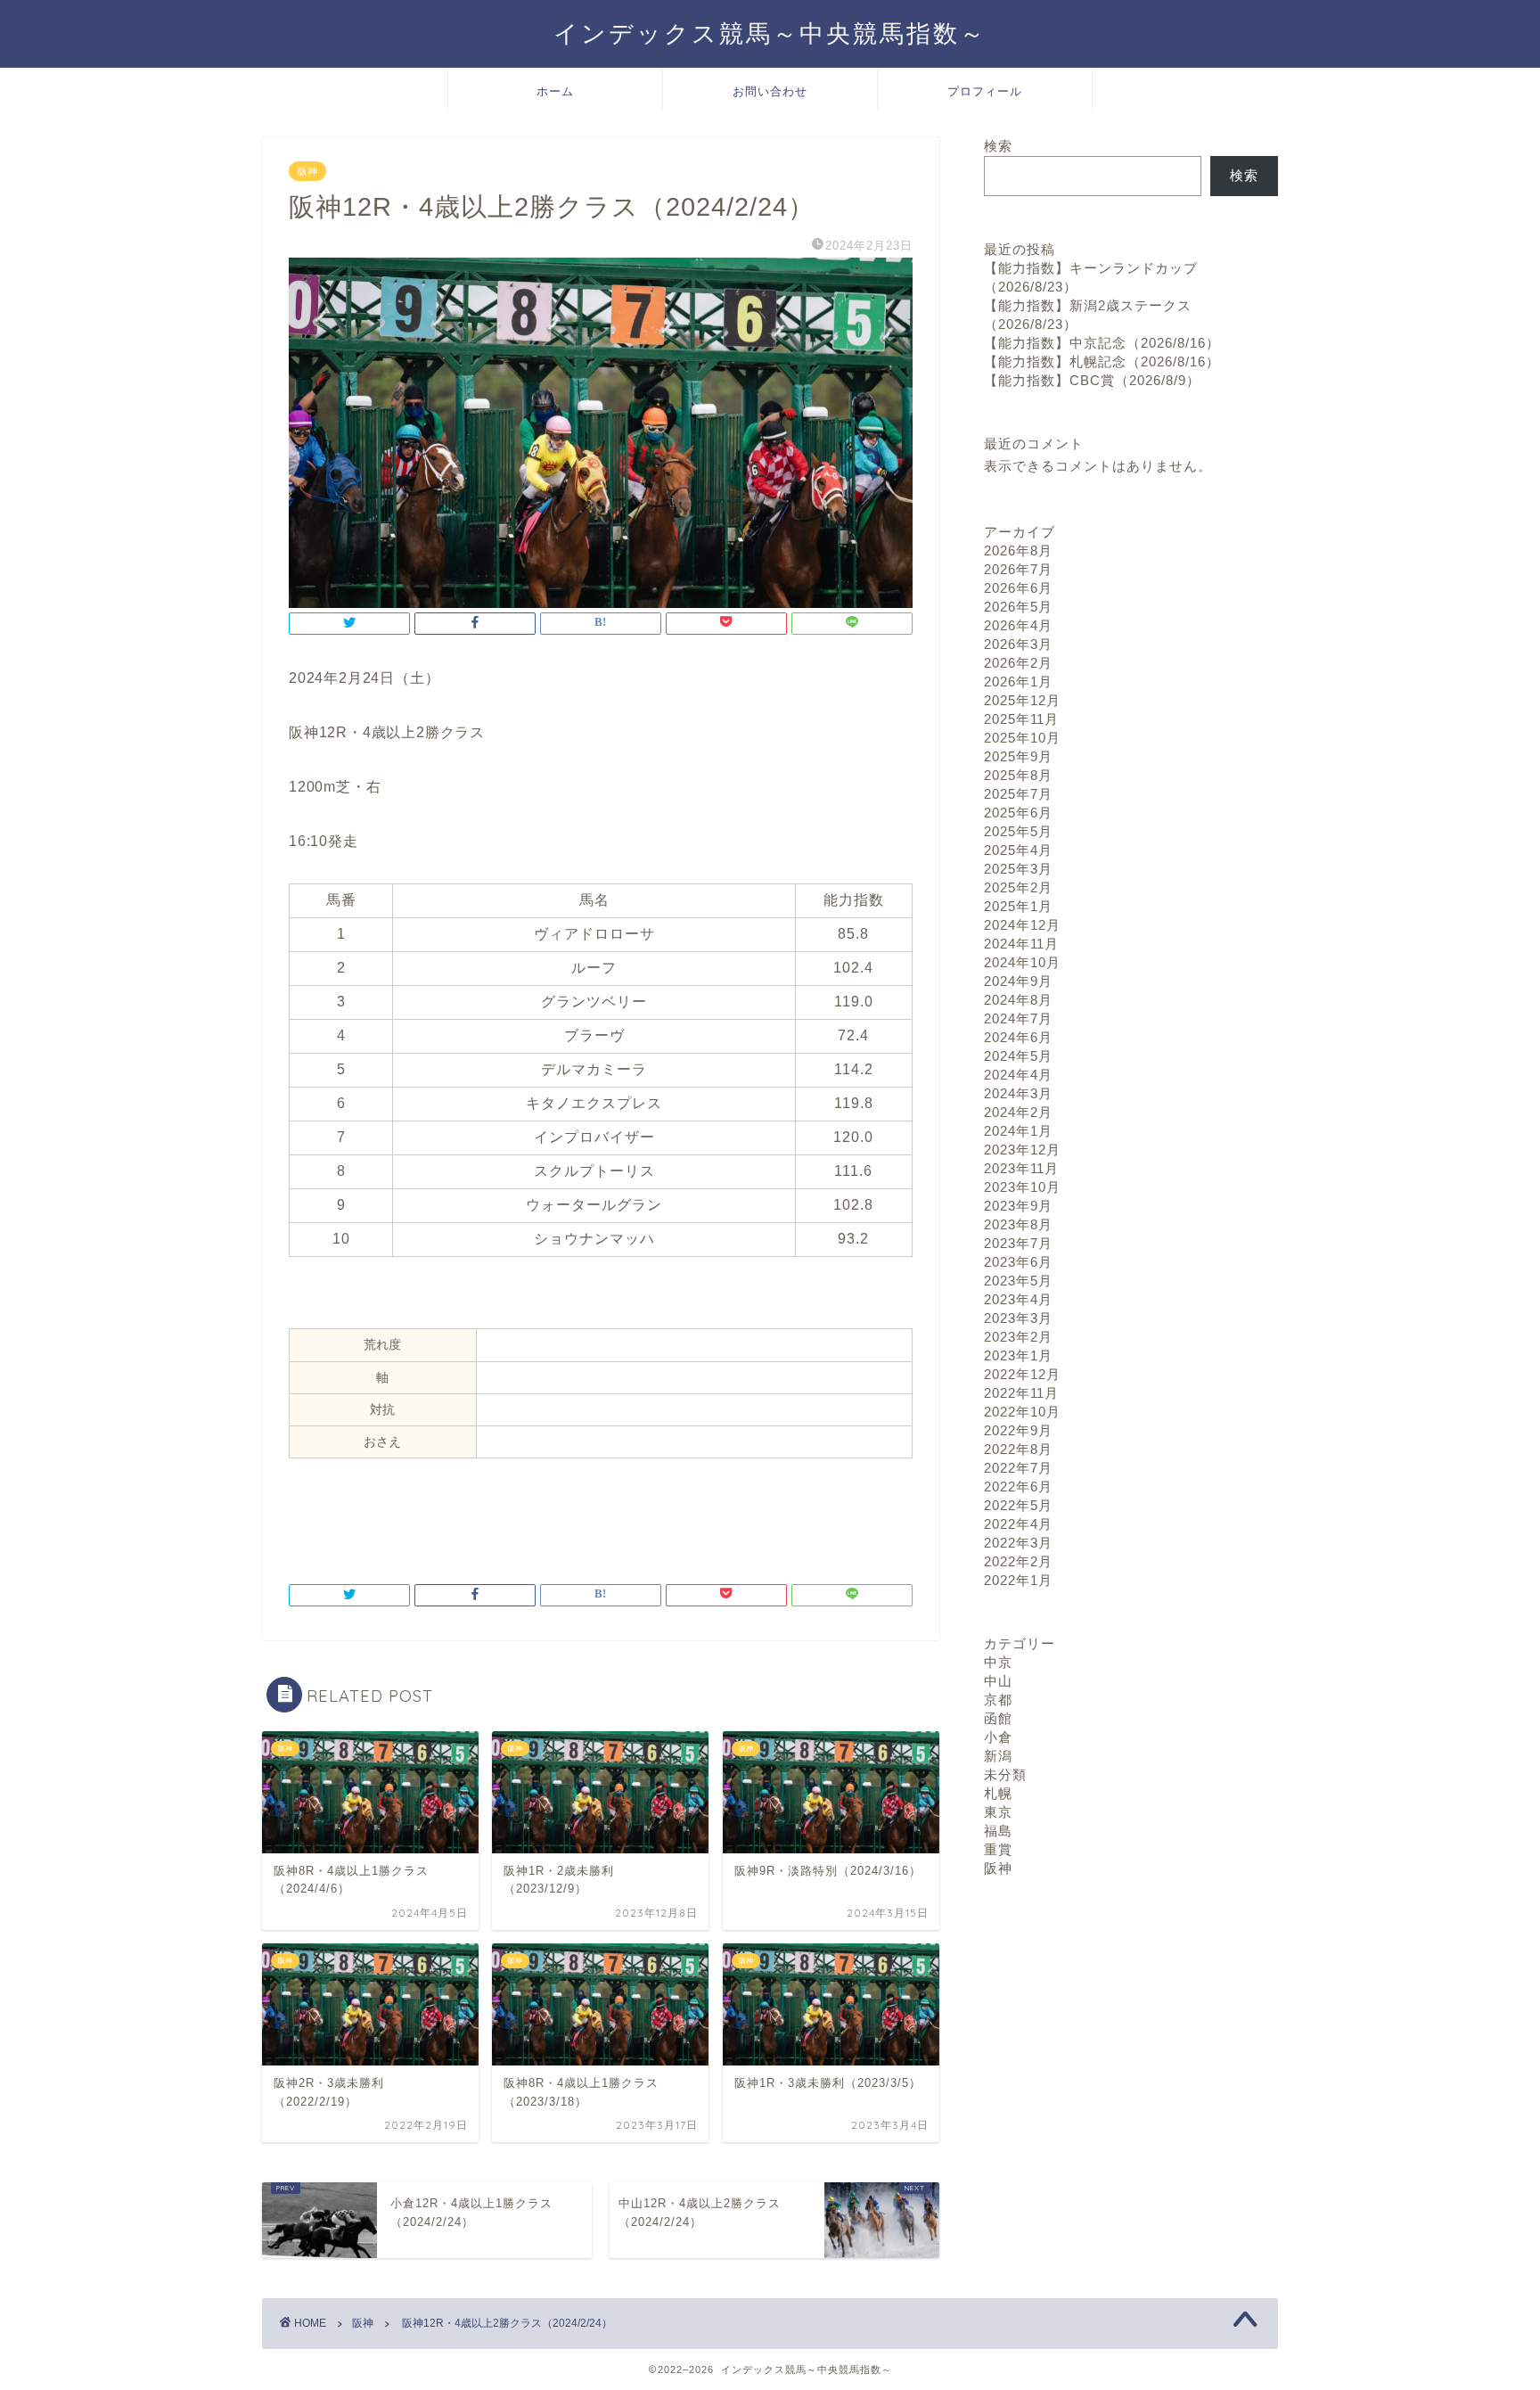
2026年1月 (1018, 682)
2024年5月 (1018, 1056)
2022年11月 (1021, 1393)
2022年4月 (1018, 1524)
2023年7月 (1018, 1243)
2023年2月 (1018, 1337)
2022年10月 (1022, 1412)
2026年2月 (1018, 663)
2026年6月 (1018, 588)
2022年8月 (1018, 1449)
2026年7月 (1018, 569)
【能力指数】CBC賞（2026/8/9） (1092, 380)
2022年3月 (1018, 1543)
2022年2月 (1018, 1561)
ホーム (555, 91)
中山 (998, 1681)
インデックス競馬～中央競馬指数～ (770, 33)
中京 (998, 1662)
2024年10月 (1022, 962)
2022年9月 (1018, 1430)
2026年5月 (1018, 607)
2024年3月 (1018, 1093)
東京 (998, 1812)
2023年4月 (1018, 1299)
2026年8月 (1018, 550)
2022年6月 (1018, 1487)
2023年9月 (1018, 1206)
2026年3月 (1018, 644)
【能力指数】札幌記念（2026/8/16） (1102, 361)
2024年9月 (1018, 981)
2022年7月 (1018, 1468)
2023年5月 (1018, 1281)
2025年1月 (1018, 906)
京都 (998, 1700)
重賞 (998, 1849)
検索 (998, 146)
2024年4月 (1018, 1075)
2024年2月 (1018, 1112)
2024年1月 (1018, 1131)
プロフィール (985, 91)
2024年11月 (1021, 944)
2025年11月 (1021, 719)
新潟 (998, 1756)
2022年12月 (1022, 1374)
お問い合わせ (770, 91)
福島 (998, 1831)
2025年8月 (1018, 775)
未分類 (1005, 1774)
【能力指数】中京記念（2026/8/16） (1102, 343)
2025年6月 (1018, 813)
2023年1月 (1018, 1355)
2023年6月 (1018, 1262)
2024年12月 (1022, 925)
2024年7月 (1018, 1018)
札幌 (998, 1793)
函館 (998, 1718)
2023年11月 (1021, 1168)
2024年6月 (1018, 1037)
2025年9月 (1018, 756)
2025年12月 (1022, 700)
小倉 (998, 1737)
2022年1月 (1018, 1580)
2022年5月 (1018, 1505)
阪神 (307, 171)
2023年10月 (1022, 1187)
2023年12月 (1022, 1150)
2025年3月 (1018, 869)
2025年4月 (1018, 850)
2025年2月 (1018, 887)
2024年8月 (1018, 1000)
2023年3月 (1018, 1318)
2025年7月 (1018, 794)
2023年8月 (1018, 1224)
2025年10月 (1022, 738)
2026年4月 (1018, 625)
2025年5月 (1018, 831)
